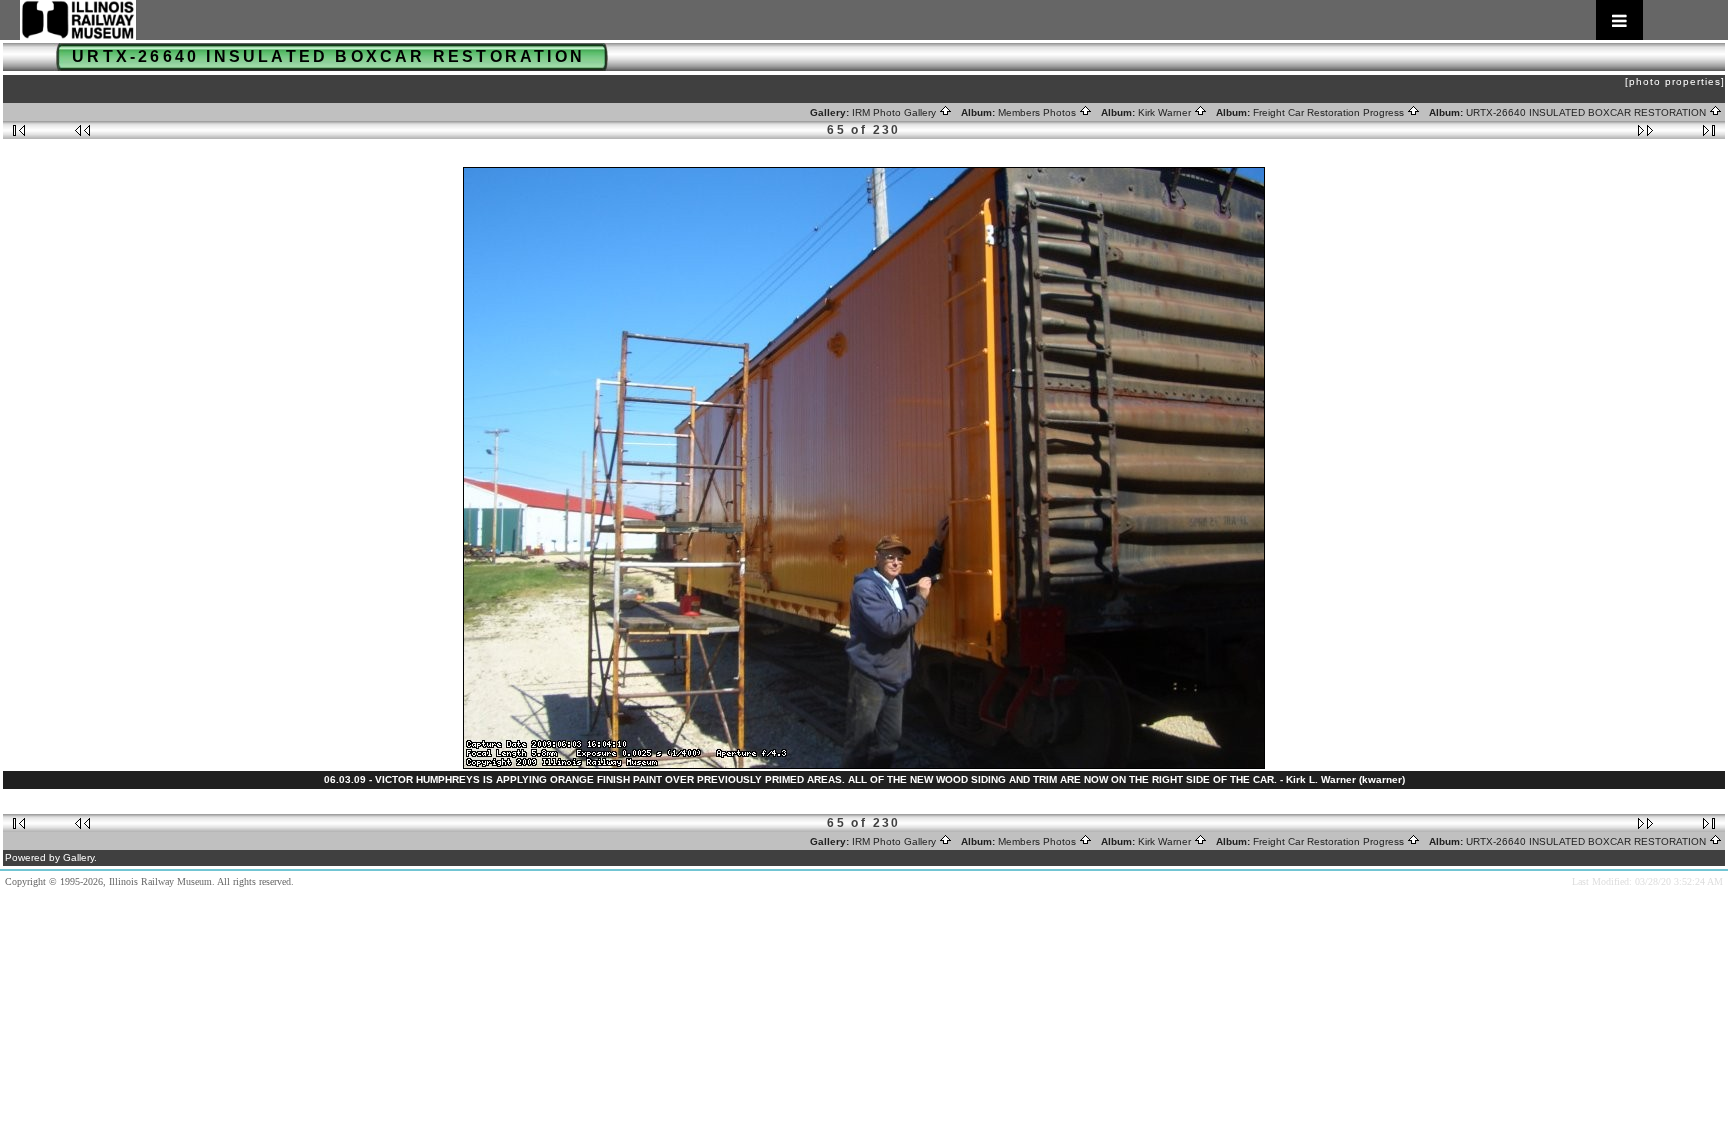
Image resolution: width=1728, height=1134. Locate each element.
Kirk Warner (1166, 112)
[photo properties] (1675, 81)
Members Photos (1038, 112)
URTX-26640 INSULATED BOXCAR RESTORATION (1587, 112)
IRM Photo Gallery (895, 112)
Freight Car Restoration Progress (1330, 112)
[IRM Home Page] (831, 20)
